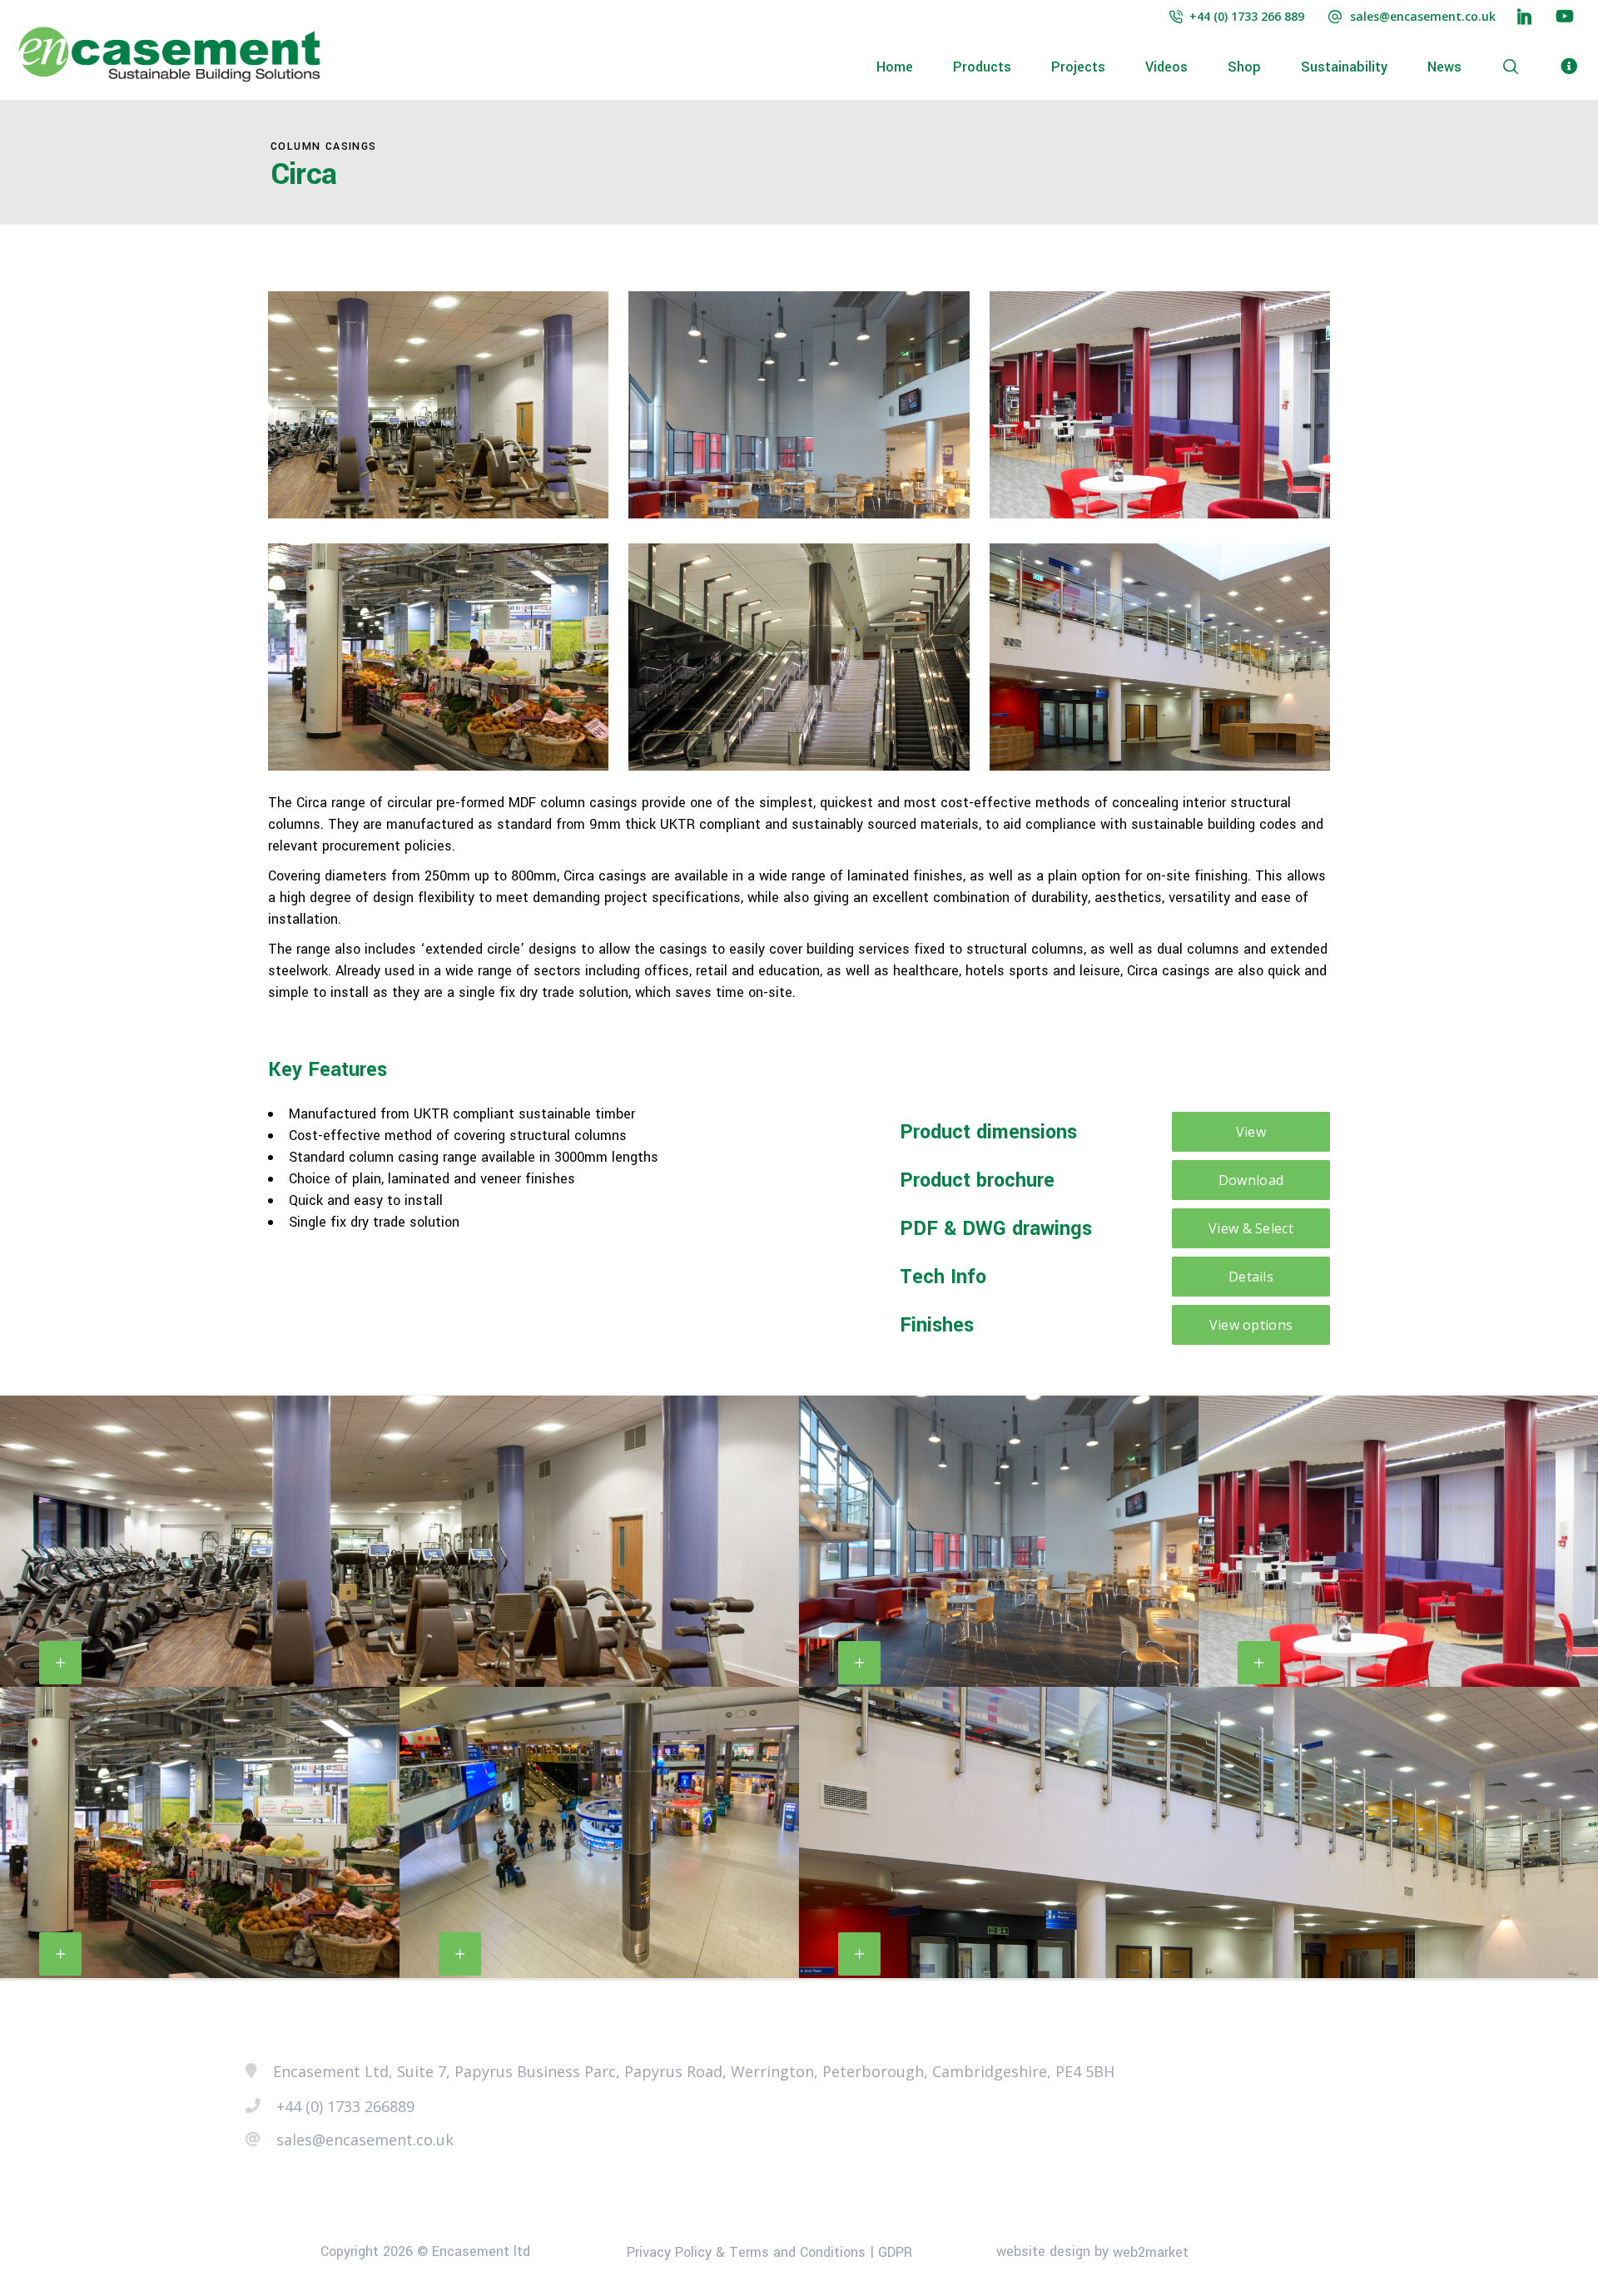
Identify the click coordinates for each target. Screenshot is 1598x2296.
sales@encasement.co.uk (1423, 16)
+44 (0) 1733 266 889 (1247, 16)
